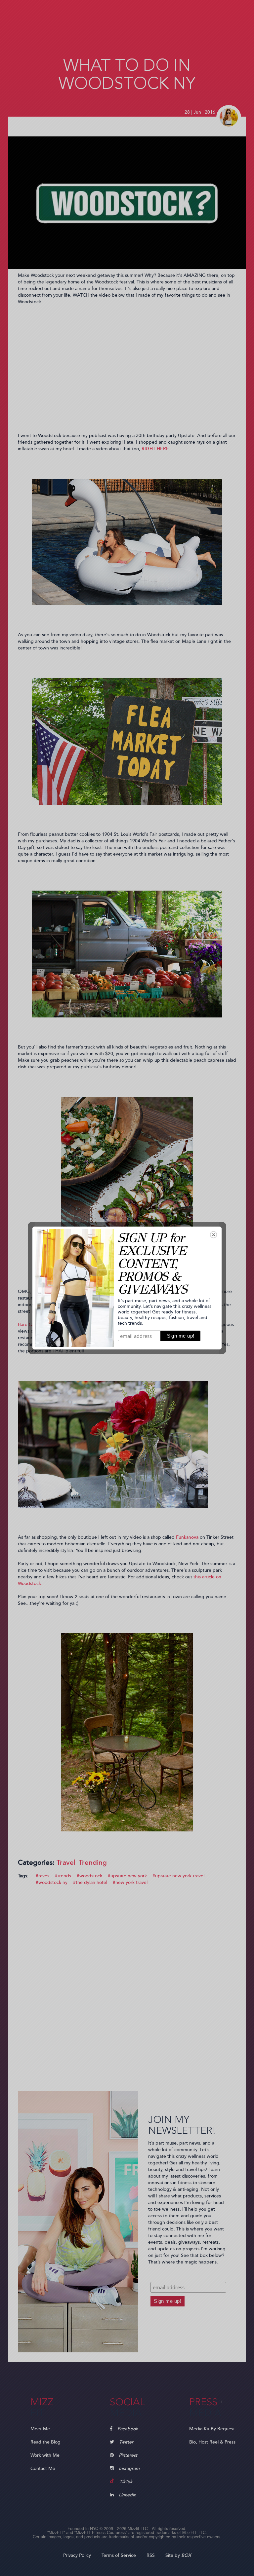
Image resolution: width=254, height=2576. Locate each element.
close (213, 1235)
